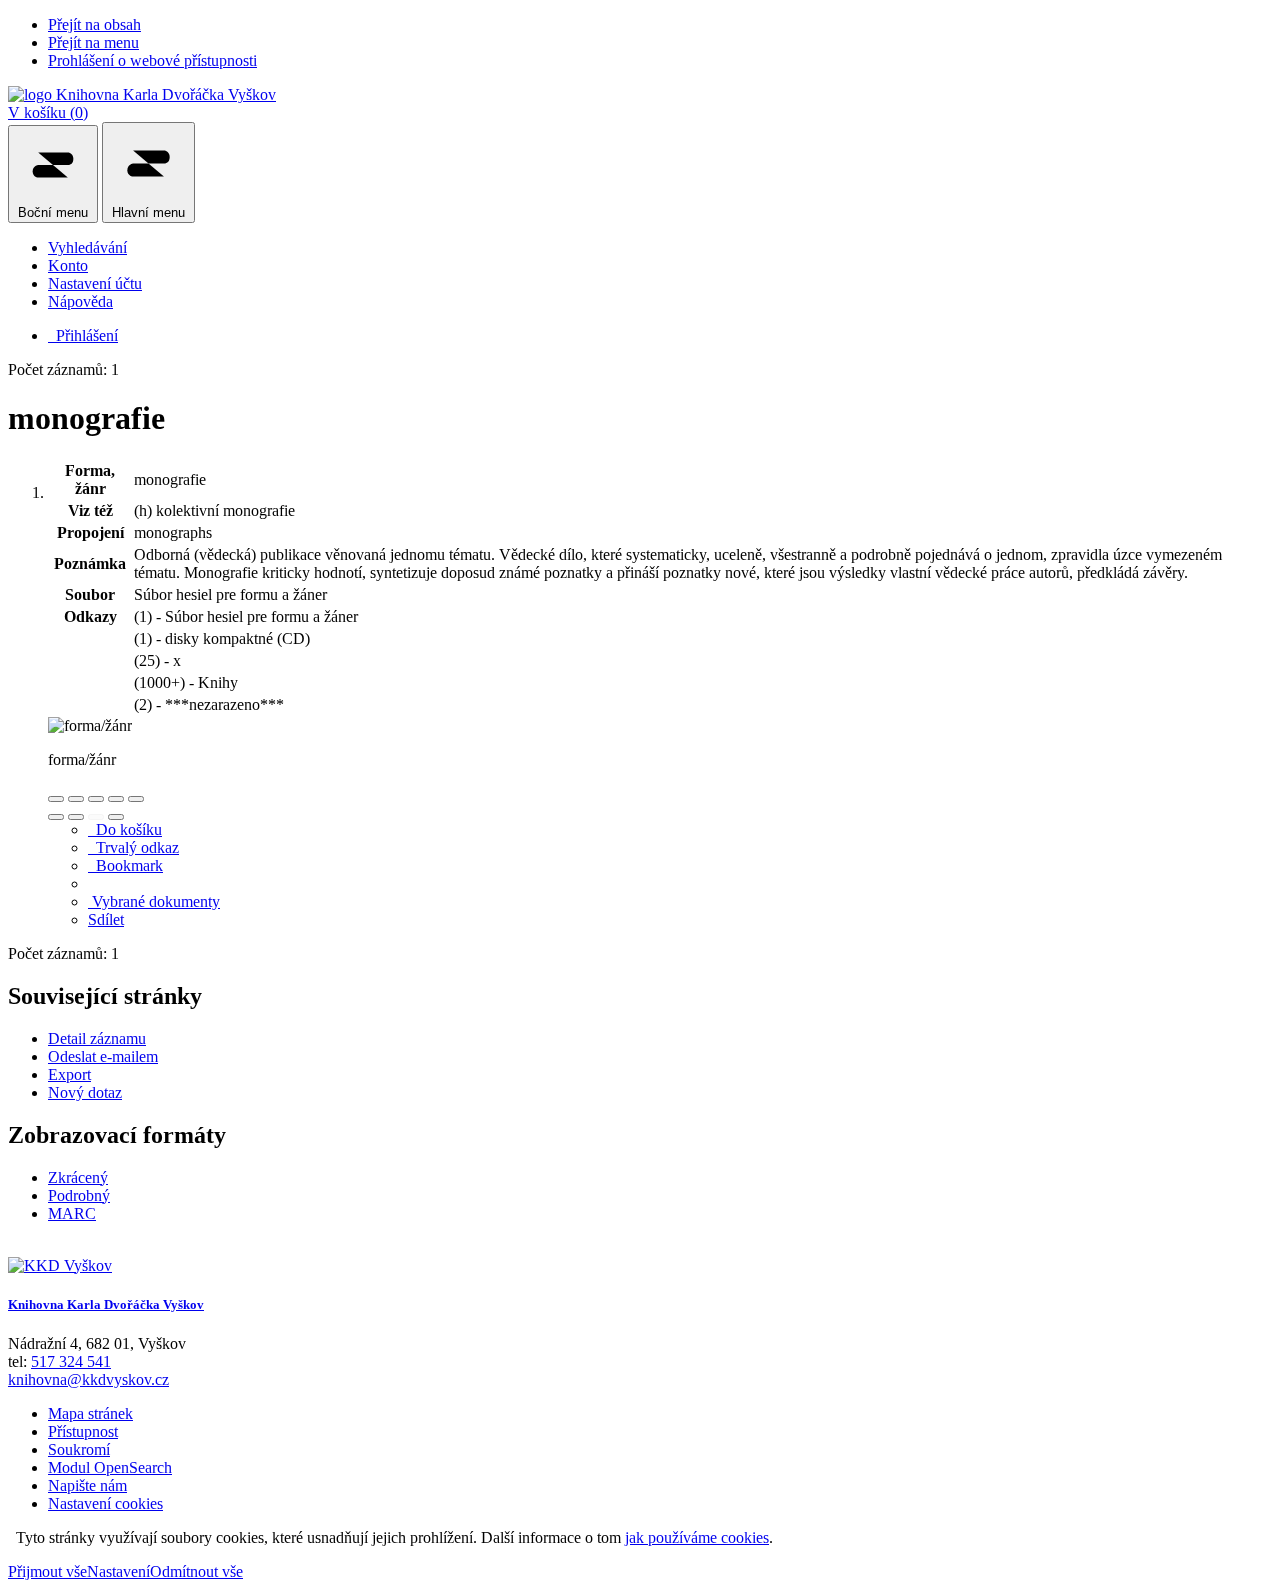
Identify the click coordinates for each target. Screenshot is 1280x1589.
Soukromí (79, 1449)
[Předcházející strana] (96, 817)
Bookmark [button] (125, 865)
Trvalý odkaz (133, 847)
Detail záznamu (97, 1038)
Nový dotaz (85, 1092)
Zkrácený (78, 1177)
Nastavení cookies (105, 1503)
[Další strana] (116, 817)
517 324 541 (71, 1361)
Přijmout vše (47, 1571)
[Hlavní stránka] (60, 1265)
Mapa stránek (90, 1413)
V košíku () (48, 112)
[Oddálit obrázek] (76, 799)
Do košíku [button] (125, 829)
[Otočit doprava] (76, 817)
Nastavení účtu (95, 283)
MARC (72, 1213)
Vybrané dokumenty (154, 901)
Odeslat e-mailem (103, 1056)
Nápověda (80, 301)
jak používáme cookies (697, 1537)
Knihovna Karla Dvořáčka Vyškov (106, 1304)
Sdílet (106, 919)
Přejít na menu (93, 42)
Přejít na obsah (94, 24)
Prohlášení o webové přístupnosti (152, 60)
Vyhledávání (87, 247)
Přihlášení (83, 335)
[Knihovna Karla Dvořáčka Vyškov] (142, 94)
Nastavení (118, 1571)
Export (69, 1074)
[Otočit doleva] (56, 817)
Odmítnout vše (196, 1571)
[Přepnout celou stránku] (116, 799)
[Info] (136, 799)
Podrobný (79, 1195)
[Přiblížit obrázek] (56, 799)
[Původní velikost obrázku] (96, 799)
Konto (68, 265)
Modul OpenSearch (110, 1467)
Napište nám (87, 1485)
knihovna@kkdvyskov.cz (88, 1379)
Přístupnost (83, 1431)
